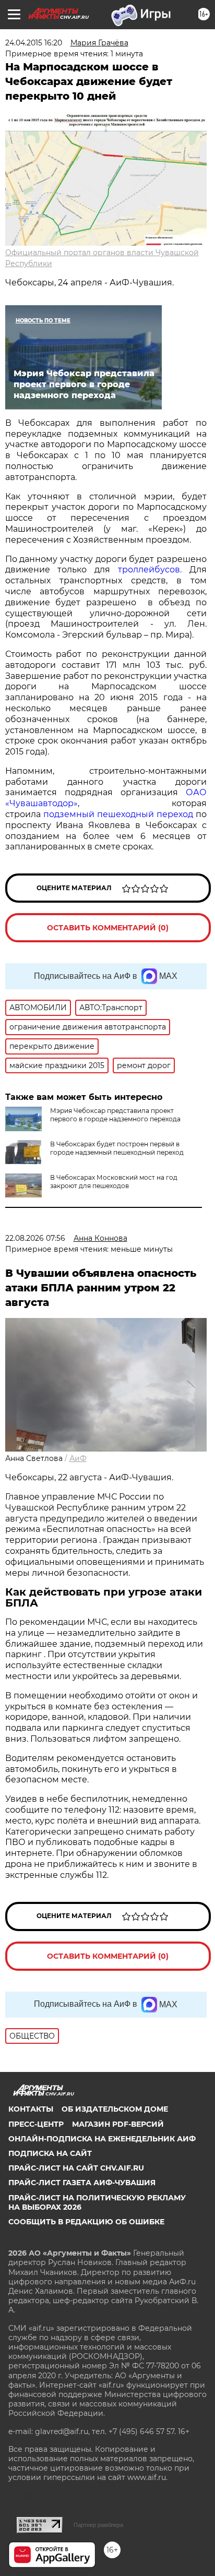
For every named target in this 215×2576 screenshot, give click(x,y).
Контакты (31, 2109)
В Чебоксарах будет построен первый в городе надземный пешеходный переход (117, 1148)
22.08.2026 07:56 (35, 1238)
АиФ (78, 1458)
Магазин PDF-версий (118, 2124)
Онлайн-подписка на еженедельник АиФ (102, 2139)
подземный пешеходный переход (118, 814)
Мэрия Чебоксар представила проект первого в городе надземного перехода (115, 1115)
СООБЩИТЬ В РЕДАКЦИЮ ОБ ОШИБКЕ (86, 2222)
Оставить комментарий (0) (108, 928)
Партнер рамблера (98, 2525)
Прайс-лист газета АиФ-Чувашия (82, 2183)
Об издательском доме (115, 2109)
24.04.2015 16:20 (34, 43)
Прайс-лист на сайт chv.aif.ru (76, 2168)
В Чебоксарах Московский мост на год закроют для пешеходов (114, 1182)
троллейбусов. (150, 570)
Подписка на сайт (50, 2153)
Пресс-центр (36, 2124)
